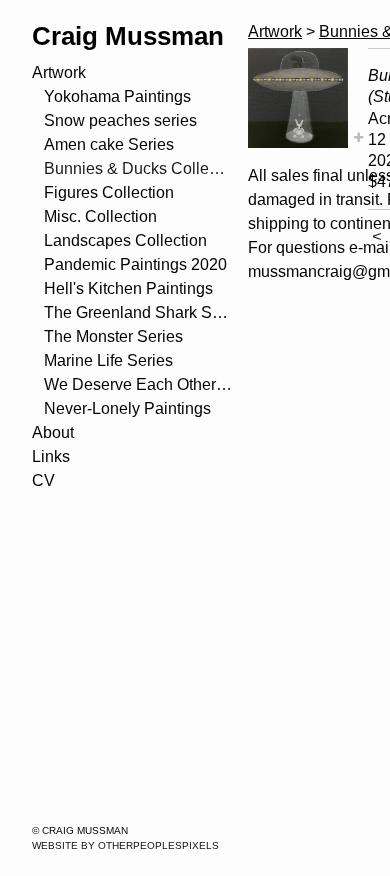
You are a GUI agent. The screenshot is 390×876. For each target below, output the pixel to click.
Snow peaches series (120, 120)
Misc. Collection (100, 216)
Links (51, 456)
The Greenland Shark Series (138, 312)
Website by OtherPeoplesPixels (125, 845)
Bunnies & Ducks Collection (138, 168)
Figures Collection (109, 192)
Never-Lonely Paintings (127, 408)
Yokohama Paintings (117, 96)
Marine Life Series (108, 360)
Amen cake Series (109, 144)
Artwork (59, 72)
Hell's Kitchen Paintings (128, 288)
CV (43, 480)
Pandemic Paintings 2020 (135, 264)
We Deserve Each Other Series (138, 384)
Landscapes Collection (125, 240)
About (53, 432)
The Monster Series (113, 336)
